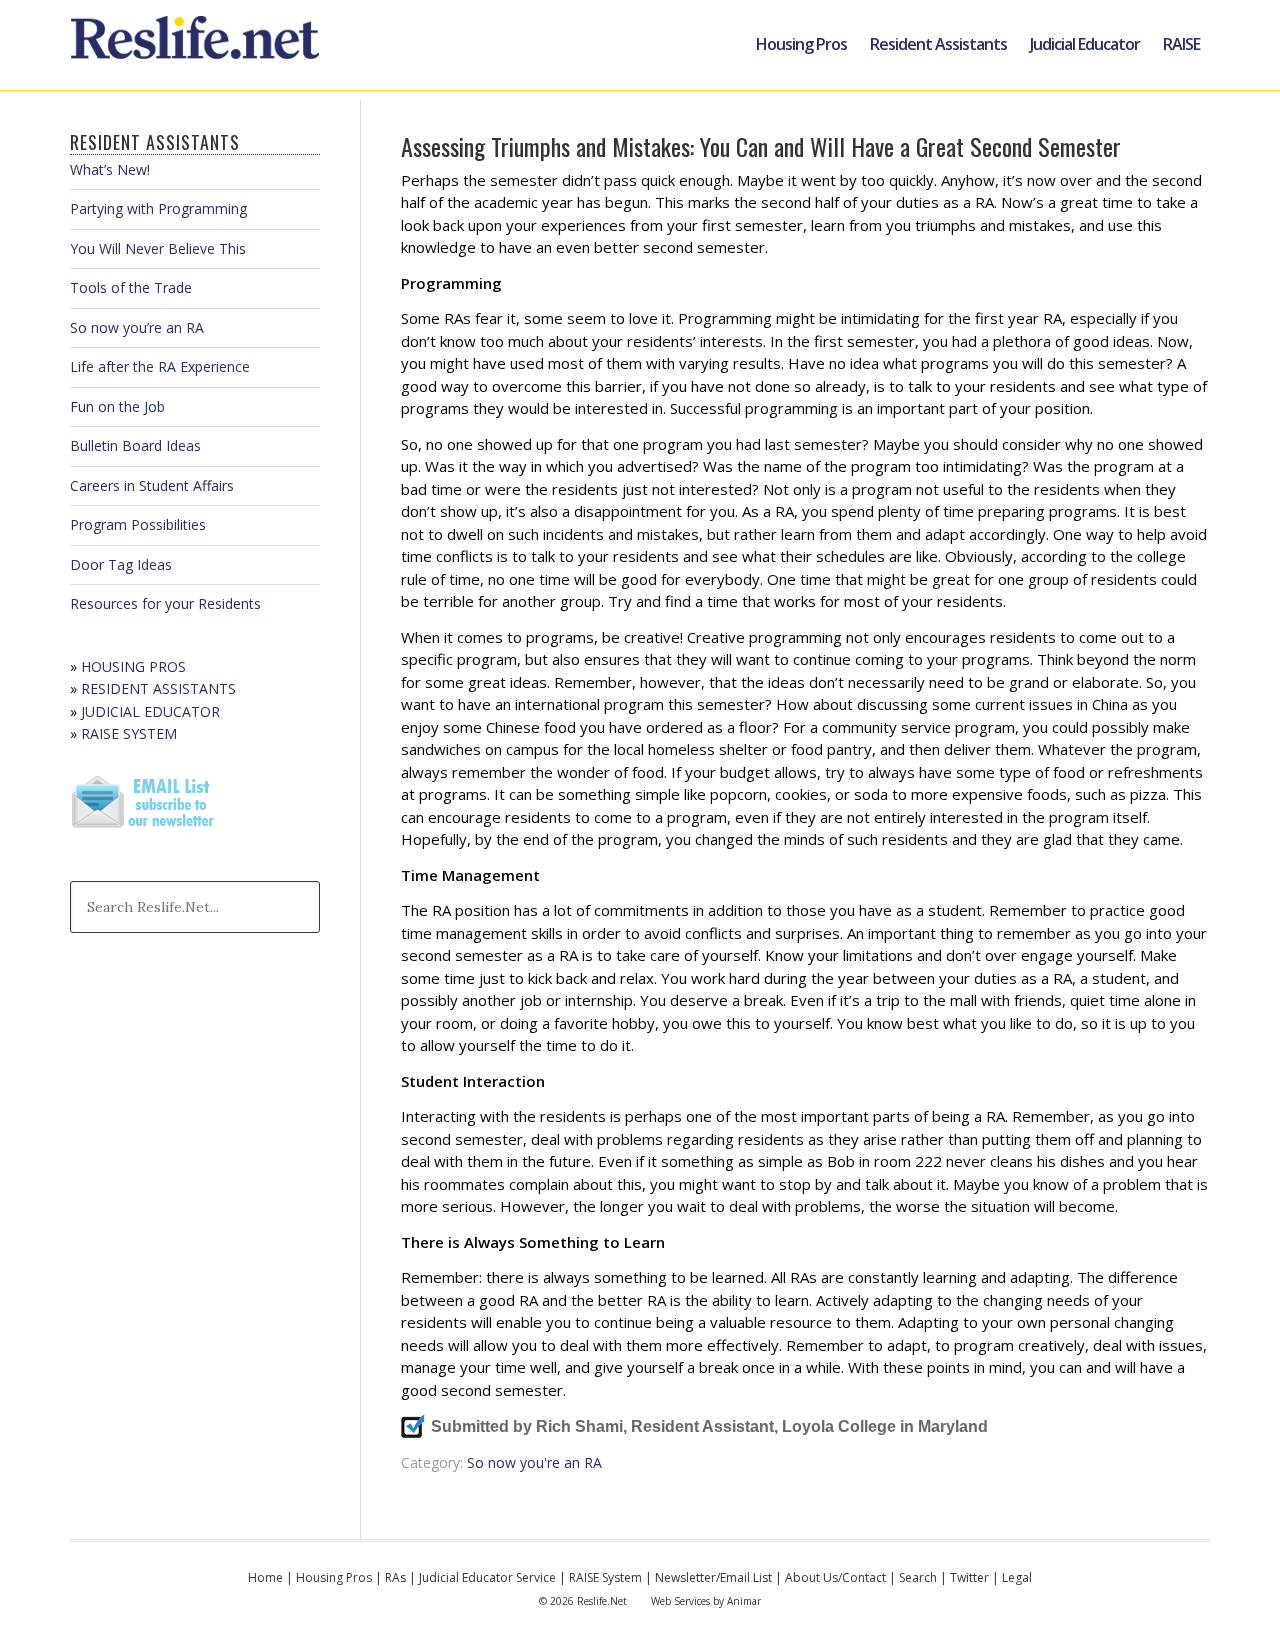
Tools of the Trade (131, 287)
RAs (395, 1577)
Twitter (969, 1577)
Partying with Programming (158, 208)
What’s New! (110, 169)
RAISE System (605, 1577)
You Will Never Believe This (158, 248)
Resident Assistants (938, 44)
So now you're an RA (534, 1462)
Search (918, 1577)
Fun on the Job (117, 406)
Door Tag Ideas (121, 564)
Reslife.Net (198, 45)
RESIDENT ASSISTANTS (158, 688)
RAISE (1181, 44)
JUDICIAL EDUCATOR (150, 711)
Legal (1017, 1577)
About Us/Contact (835, 1577)
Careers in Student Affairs (152, 485)
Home (265, 1577)
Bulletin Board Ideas (135, 445)
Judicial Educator (1085, 44)
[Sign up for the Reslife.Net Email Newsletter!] (145, 829)
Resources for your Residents (165, 603)
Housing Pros (801, 44)
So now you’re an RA (137, 327)
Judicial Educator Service (487, 1577)
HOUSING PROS (133, 666)
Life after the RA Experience (160, 366)
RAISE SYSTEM (129, 733)
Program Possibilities (138, 524)
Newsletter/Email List (713, 1577)
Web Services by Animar (706, 1601)
